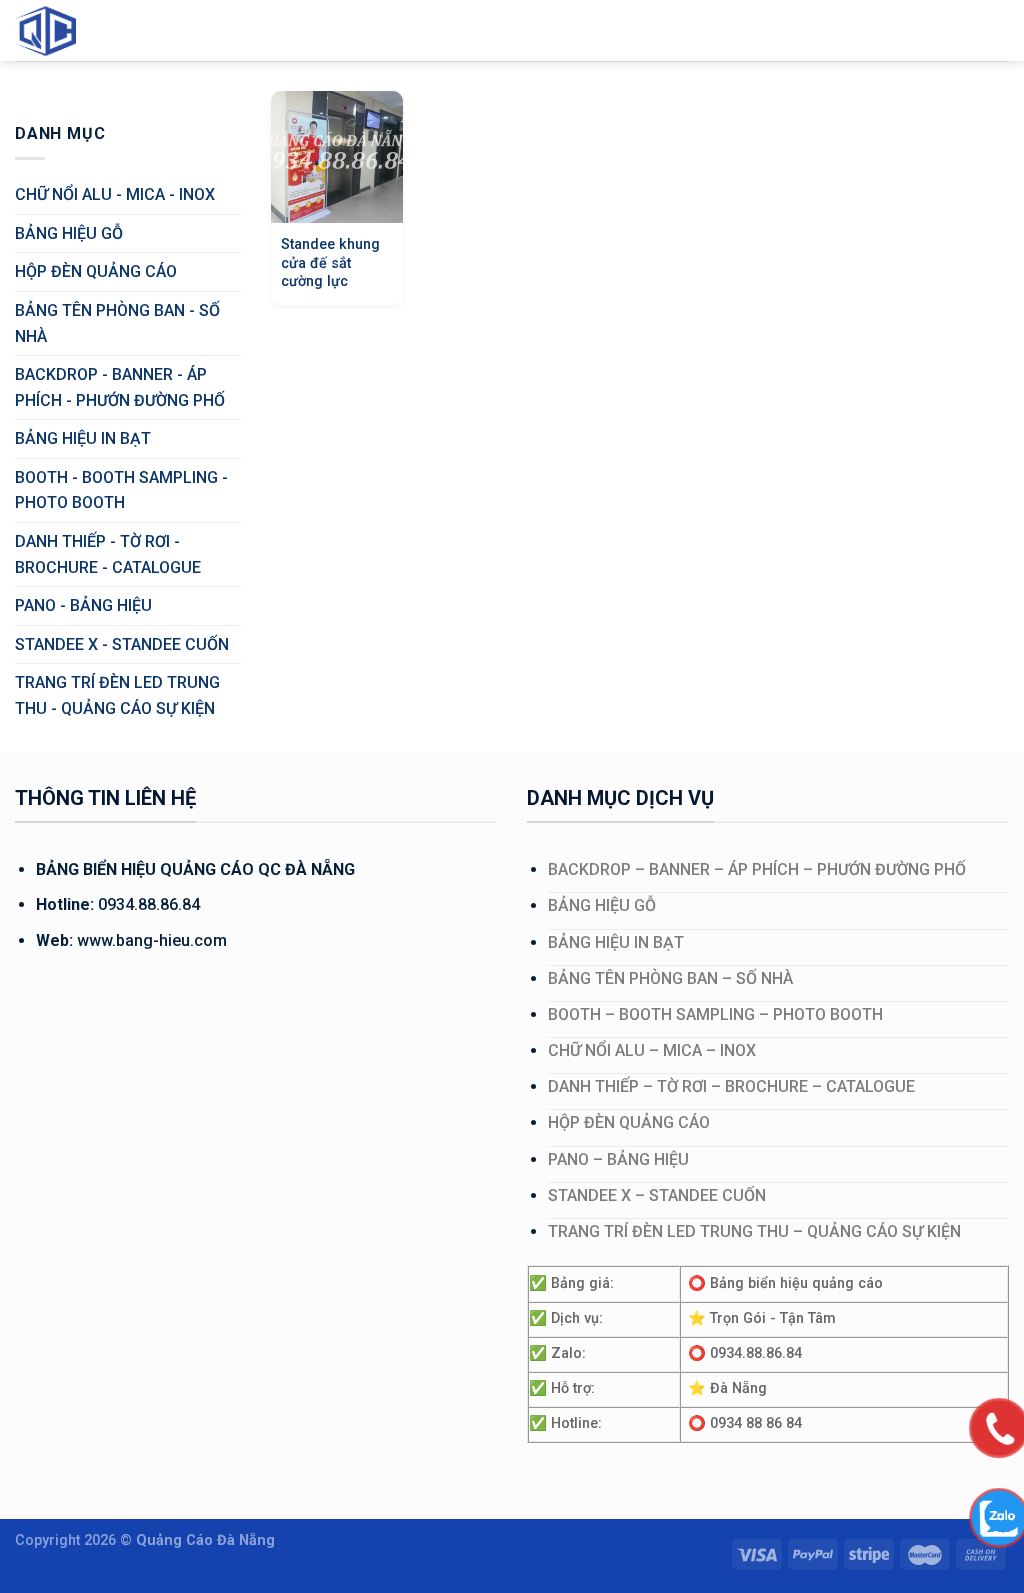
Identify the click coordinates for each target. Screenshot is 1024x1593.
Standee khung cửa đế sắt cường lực (330, 263)
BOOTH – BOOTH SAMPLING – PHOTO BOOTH (715, 1014)
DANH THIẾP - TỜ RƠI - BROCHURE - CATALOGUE (108, 554)
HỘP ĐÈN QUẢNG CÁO (96, 271)
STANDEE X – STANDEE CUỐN (657, 1195)
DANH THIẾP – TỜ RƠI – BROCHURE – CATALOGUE (731, 1086)
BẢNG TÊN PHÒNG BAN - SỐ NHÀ (117, 323)
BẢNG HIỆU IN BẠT (83, 438)
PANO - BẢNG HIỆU (83, 605)
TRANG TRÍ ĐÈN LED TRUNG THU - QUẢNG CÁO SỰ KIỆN (117, 695)
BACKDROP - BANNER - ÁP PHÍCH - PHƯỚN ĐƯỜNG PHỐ (120, 387)
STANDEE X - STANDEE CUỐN (122, 644)
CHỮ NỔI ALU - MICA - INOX (115, 194)
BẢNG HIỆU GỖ (69, 233)
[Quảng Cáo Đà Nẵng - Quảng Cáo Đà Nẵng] (65, 30)
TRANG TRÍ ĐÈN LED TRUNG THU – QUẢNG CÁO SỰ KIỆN (754, 1231)
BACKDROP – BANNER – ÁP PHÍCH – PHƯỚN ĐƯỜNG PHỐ (757, 869)
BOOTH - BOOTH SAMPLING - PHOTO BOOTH (121, 490)
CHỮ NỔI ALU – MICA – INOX (652, 1050)
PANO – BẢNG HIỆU (618, 1159)
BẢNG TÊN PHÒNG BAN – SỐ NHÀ (670, 978)
